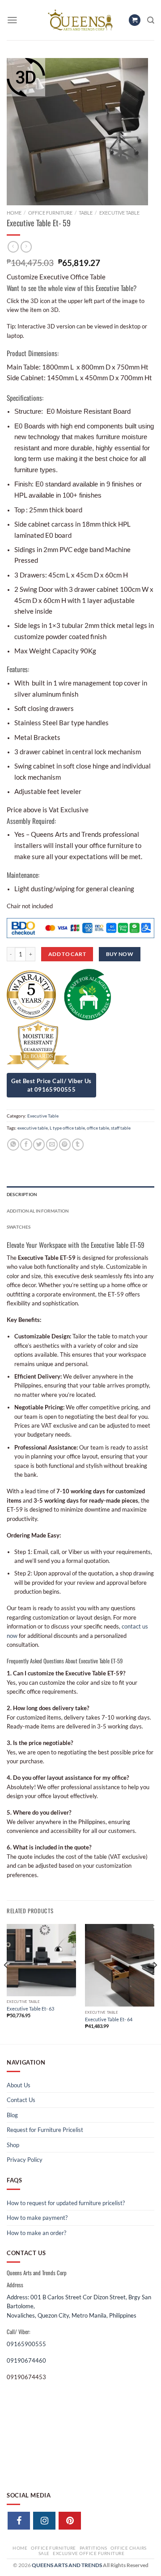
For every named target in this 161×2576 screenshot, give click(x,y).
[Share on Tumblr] (78, 1145)
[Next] (155, 1983)
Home (14, 213)
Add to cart (67, 954)
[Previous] (6, 1983)
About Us (19, 2085)
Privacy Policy (25, 2160)
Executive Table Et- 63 (30, 2009)
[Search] (151, 20)
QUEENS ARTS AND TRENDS (67, 2565)
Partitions (93, 2548)
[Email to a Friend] (52, 1145)
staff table (121, 1128)
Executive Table (119, 213)
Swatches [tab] (19, 1227)
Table (86, 213)
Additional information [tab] (38, 1211)
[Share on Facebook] (26, 1145)
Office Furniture (50, 213)
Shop (13, 2145)
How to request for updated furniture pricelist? (66, 2203)
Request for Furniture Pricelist (45, 2130)
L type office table (67, 1128)
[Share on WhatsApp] (13, 1145)
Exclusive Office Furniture (89, 2553)
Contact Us (21, 2100)
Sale (44, 2553)
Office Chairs (128, 2548)
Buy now (120, 954)
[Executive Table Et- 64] (120, 1965)
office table (98, 1128)
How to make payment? (37, 2218)
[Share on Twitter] (39, 1145)
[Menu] (12, 20)
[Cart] (135, 20)
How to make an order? (36, 2233)
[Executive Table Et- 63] (41, 1960)
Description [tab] (22, 1194)
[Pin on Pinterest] (65, 1145)
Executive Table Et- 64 (109, 2019)
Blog (12, 2115)
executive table (33, 1128)
